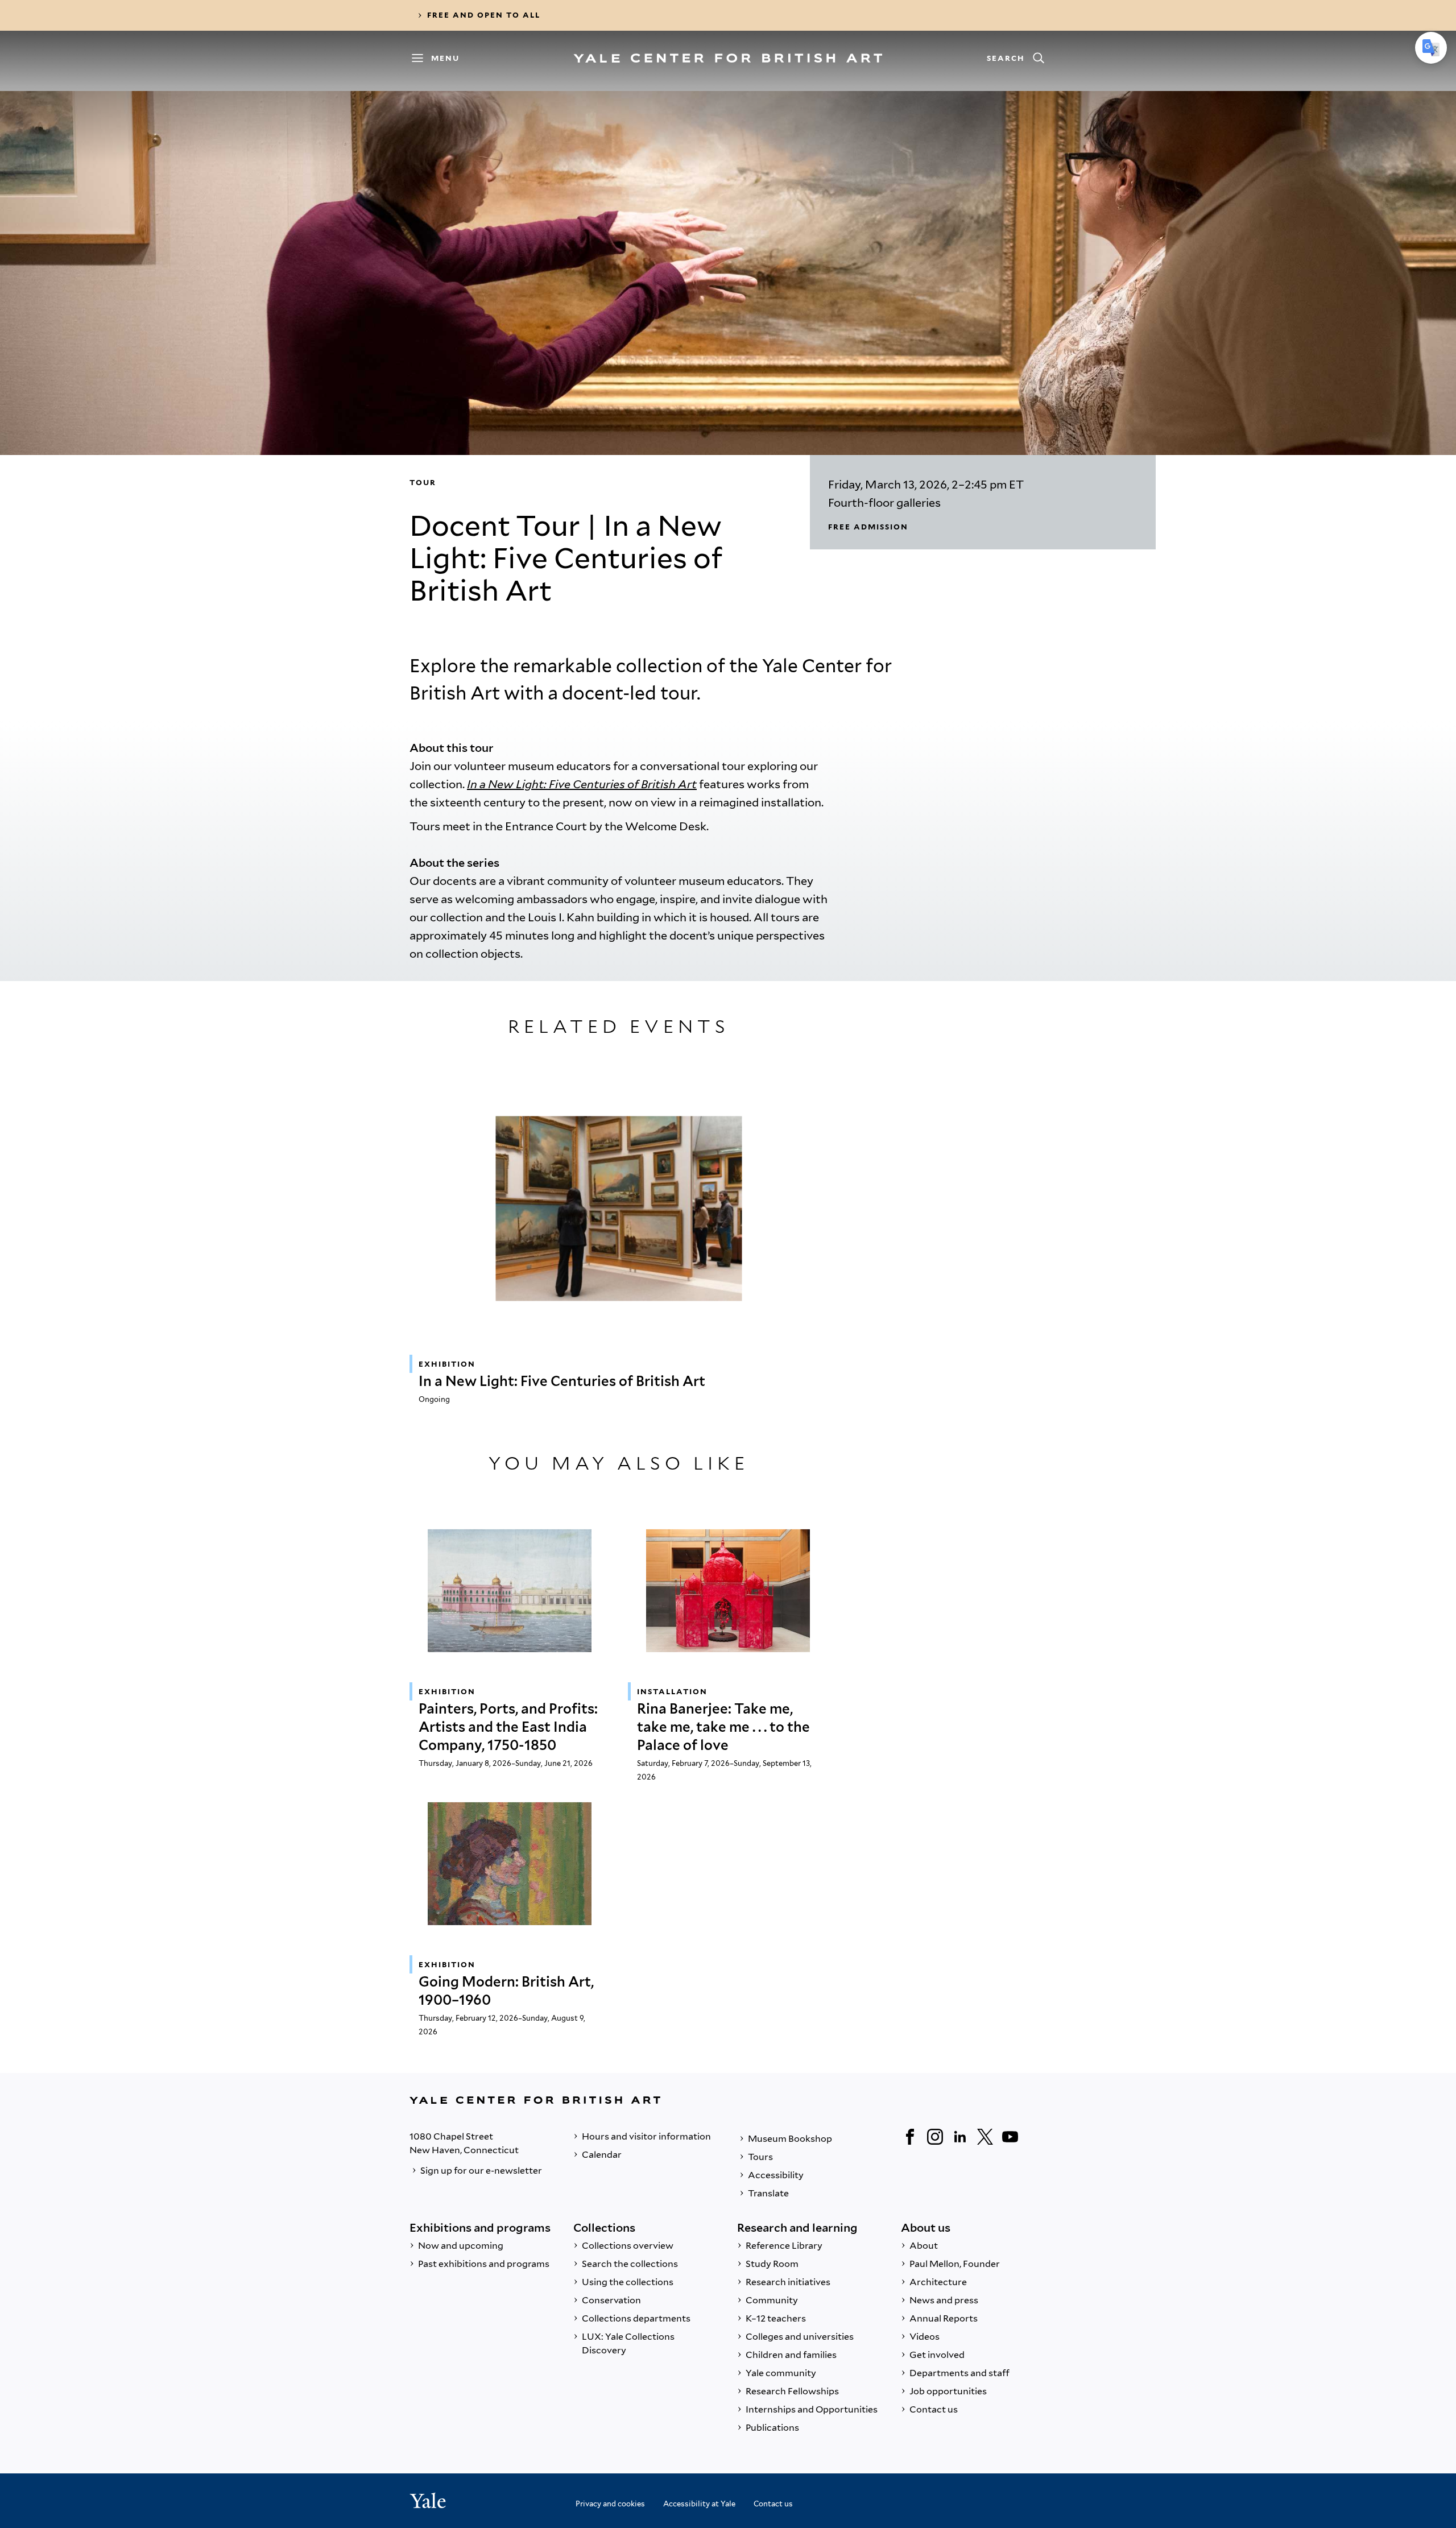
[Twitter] (985, 2137)
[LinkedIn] (960, 2137)
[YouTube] (1010, 2137)
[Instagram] (935, 2137)
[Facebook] (910, 2137)
